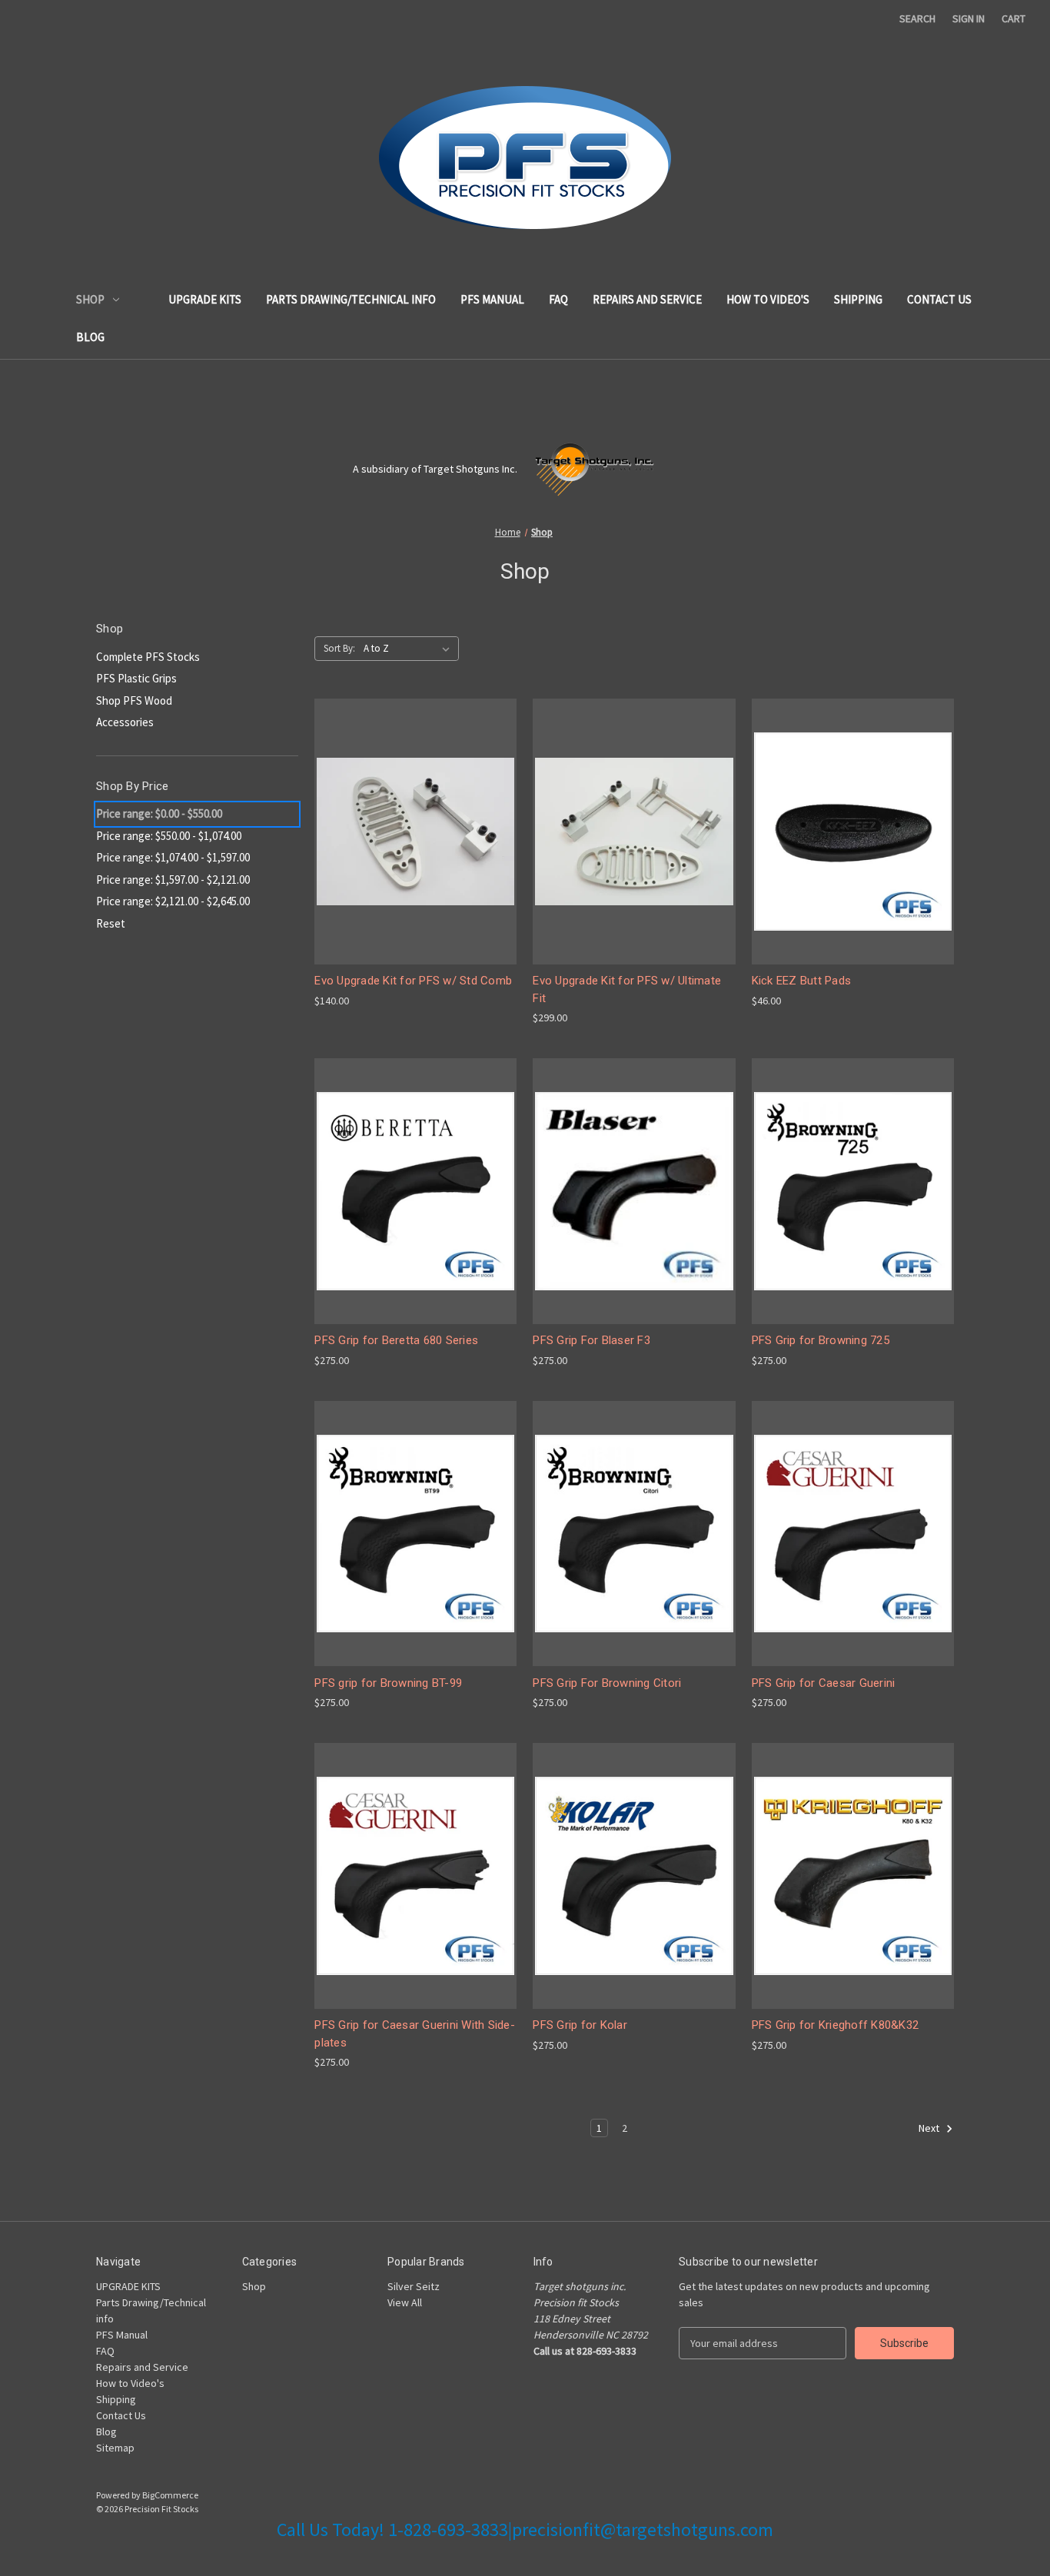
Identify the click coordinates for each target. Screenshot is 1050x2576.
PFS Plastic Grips (136, 678)
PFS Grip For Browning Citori (607, 1683)
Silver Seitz (414, 2286)
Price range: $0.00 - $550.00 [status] (159, 813)
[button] (788, 469)
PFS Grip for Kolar (580, 2025)
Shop (90, 299)
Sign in (969, 18)
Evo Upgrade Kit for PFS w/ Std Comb (413, 981)
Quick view (413, 803)
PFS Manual (492, 299)
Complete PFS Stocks (148, 657)
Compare (410, 832)
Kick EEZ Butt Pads (802, 981)
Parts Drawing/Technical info (351, 299)
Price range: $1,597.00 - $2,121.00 (173, 880)
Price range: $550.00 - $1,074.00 (169, 836)
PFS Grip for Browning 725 (821, 1340)
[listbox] (410, 649)
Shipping (858, 299)
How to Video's (768, 299)
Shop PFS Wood (134, 700)
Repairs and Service (647, 299)
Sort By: (339, 648)
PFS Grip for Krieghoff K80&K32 (836, 2025)
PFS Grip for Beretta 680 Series (396, 1340)
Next (930, 2129)
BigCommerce (170, 2495)
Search (917, 18)
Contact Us (939, 299)
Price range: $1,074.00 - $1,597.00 (173, 857)
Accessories (125, 722)
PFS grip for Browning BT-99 (388, 1683)
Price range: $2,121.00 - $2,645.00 (173, 901)
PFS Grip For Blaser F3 (591, 1340)
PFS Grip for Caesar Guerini (824, 1683)
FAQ (558, 299)
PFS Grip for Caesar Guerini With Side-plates (415, 2034)
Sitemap (115, 2448)
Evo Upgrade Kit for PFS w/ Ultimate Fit (627, 989)
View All (405, 2302)
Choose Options (852, 859)
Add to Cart (416, 859)
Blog (90, 337)
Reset (111, 923)
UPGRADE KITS (205, 299)
